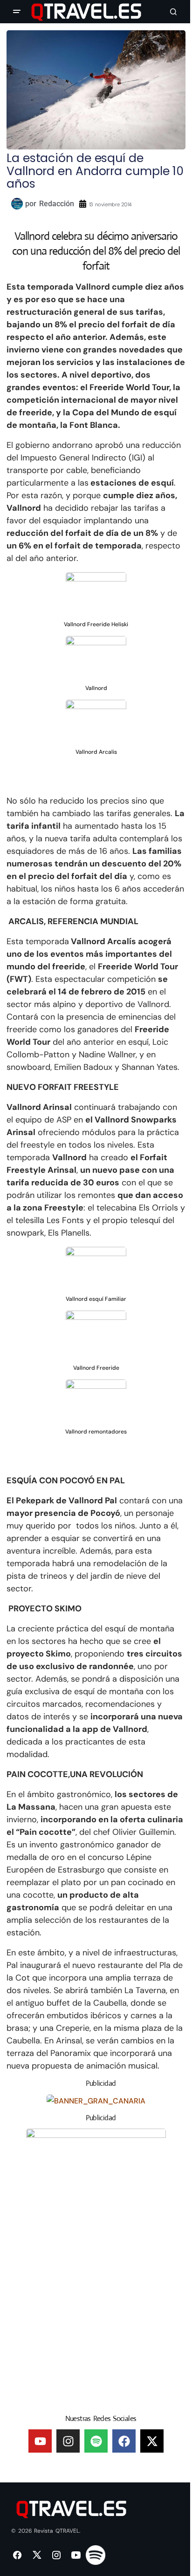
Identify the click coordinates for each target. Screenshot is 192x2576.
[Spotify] (96, 2441)
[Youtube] (40, 2441)
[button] (17, 12)
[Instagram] (68, 2441)
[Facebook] (124, 2441)
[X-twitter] (152, 2441)
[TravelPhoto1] (96, 2268)
